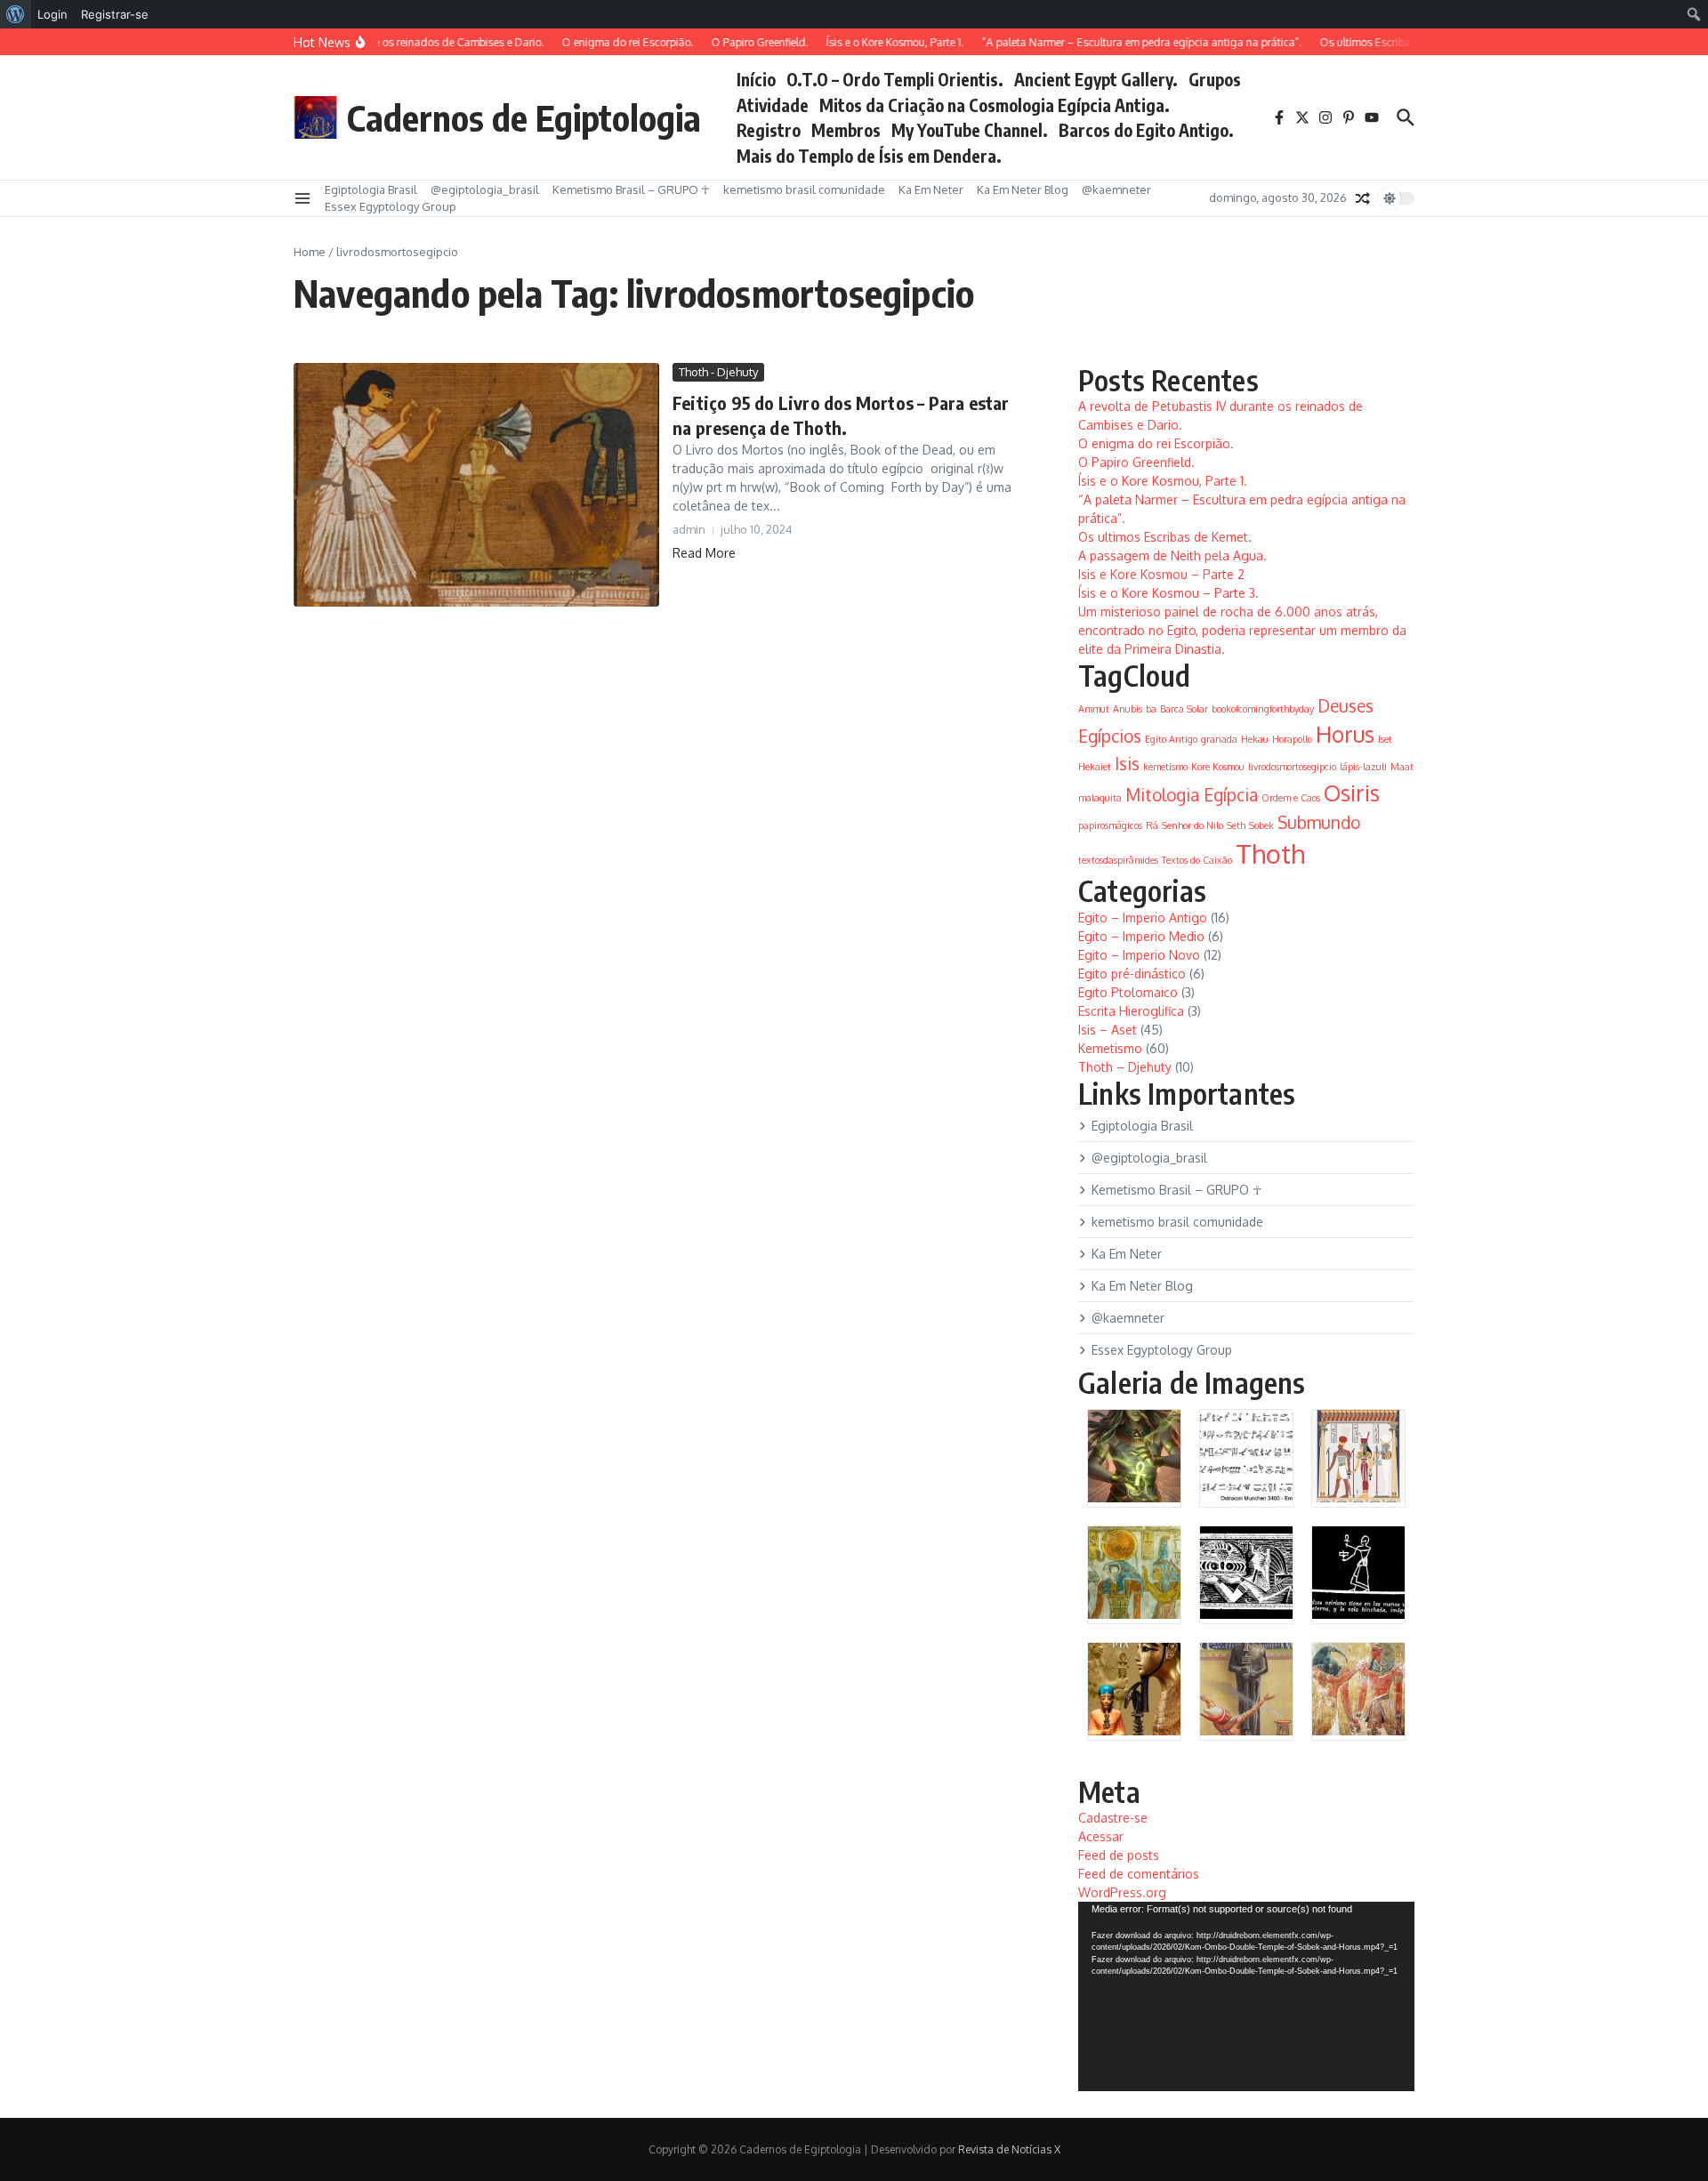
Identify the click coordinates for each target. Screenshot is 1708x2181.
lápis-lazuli (1363, 767)
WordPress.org (1122, 1892)
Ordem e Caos (1291, 798)
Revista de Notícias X (1009, 2149)
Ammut (1094, 709)
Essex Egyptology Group (391, 206)
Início (756, 79)
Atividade (773, 105)
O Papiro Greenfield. (1136, 462)
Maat (1402, 767)
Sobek (1261, 825)
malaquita (1100, 798)
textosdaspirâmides (1118, 860)
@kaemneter (1116, 189)
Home (310, 252)
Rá (1152, 825)
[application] (1246, 1996)
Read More (704, 553)
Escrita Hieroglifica (1131, 1011)
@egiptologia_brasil (485, 189)
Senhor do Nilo (1192, 825)
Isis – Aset (1108, 1030)
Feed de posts (1119, 1855)
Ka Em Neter (931, 189)
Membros (846, 130)
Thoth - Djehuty (718, 372)
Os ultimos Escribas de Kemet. (1165, 537)
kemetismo (1165, 767)
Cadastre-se (1113, 1818)
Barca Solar (1184, 709)
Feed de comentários (1139, 1874)
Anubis (1128, 709)
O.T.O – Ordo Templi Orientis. (895, 79)
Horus (1345, 734)
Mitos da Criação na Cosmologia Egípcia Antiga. (995, 105)
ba (1151, 709)
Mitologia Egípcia (1192, 794)
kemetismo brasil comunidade (804, 189)
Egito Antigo (1171, 739)
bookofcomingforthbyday (1263, 709)
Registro (769, 130)
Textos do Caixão (1197, 860)
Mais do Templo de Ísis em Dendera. (869, 156)
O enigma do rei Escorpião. (1156, 443)
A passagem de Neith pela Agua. (1172, 555)
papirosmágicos (1110, 825)
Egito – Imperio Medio (1141, 936)
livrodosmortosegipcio (1292, 767)
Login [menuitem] (52, 14)
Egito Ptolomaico (1128, 992)
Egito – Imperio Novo (1139, 955)
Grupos (1215, 79)
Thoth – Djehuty (1125, 1067)
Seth (1236, 825)
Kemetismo (1110, 1048)
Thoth (1270, 853)
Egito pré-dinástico (1132, 974)
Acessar (1101, 1836)
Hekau (1255, 739)
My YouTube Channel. (970, 130)
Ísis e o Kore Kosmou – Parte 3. (1168, 593)
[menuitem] (16, 14)
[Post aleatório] (1363, 198)
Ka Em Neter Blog (1023, 189)
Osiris (1352, 793)
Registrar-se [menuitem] (115, 14)
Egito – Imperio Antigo (1143, 917)
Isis (1127, 763)
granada (1219, 739)
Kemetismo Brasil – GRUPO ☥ (631, 189)
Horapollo (1292, 739)
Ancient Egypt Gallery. (1096, 79)
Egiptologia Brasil (371, 189)
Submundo (1319, 822)
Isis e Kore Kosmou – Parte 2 (1161, 574)
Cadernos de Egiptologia (524, 117)
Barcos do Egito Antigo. (1146, 130)
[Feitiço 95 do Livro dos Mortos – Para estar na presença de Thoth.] (476, 485)
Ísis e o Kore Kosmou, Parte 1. (1163, 481)
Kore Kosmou (1218, 767)
